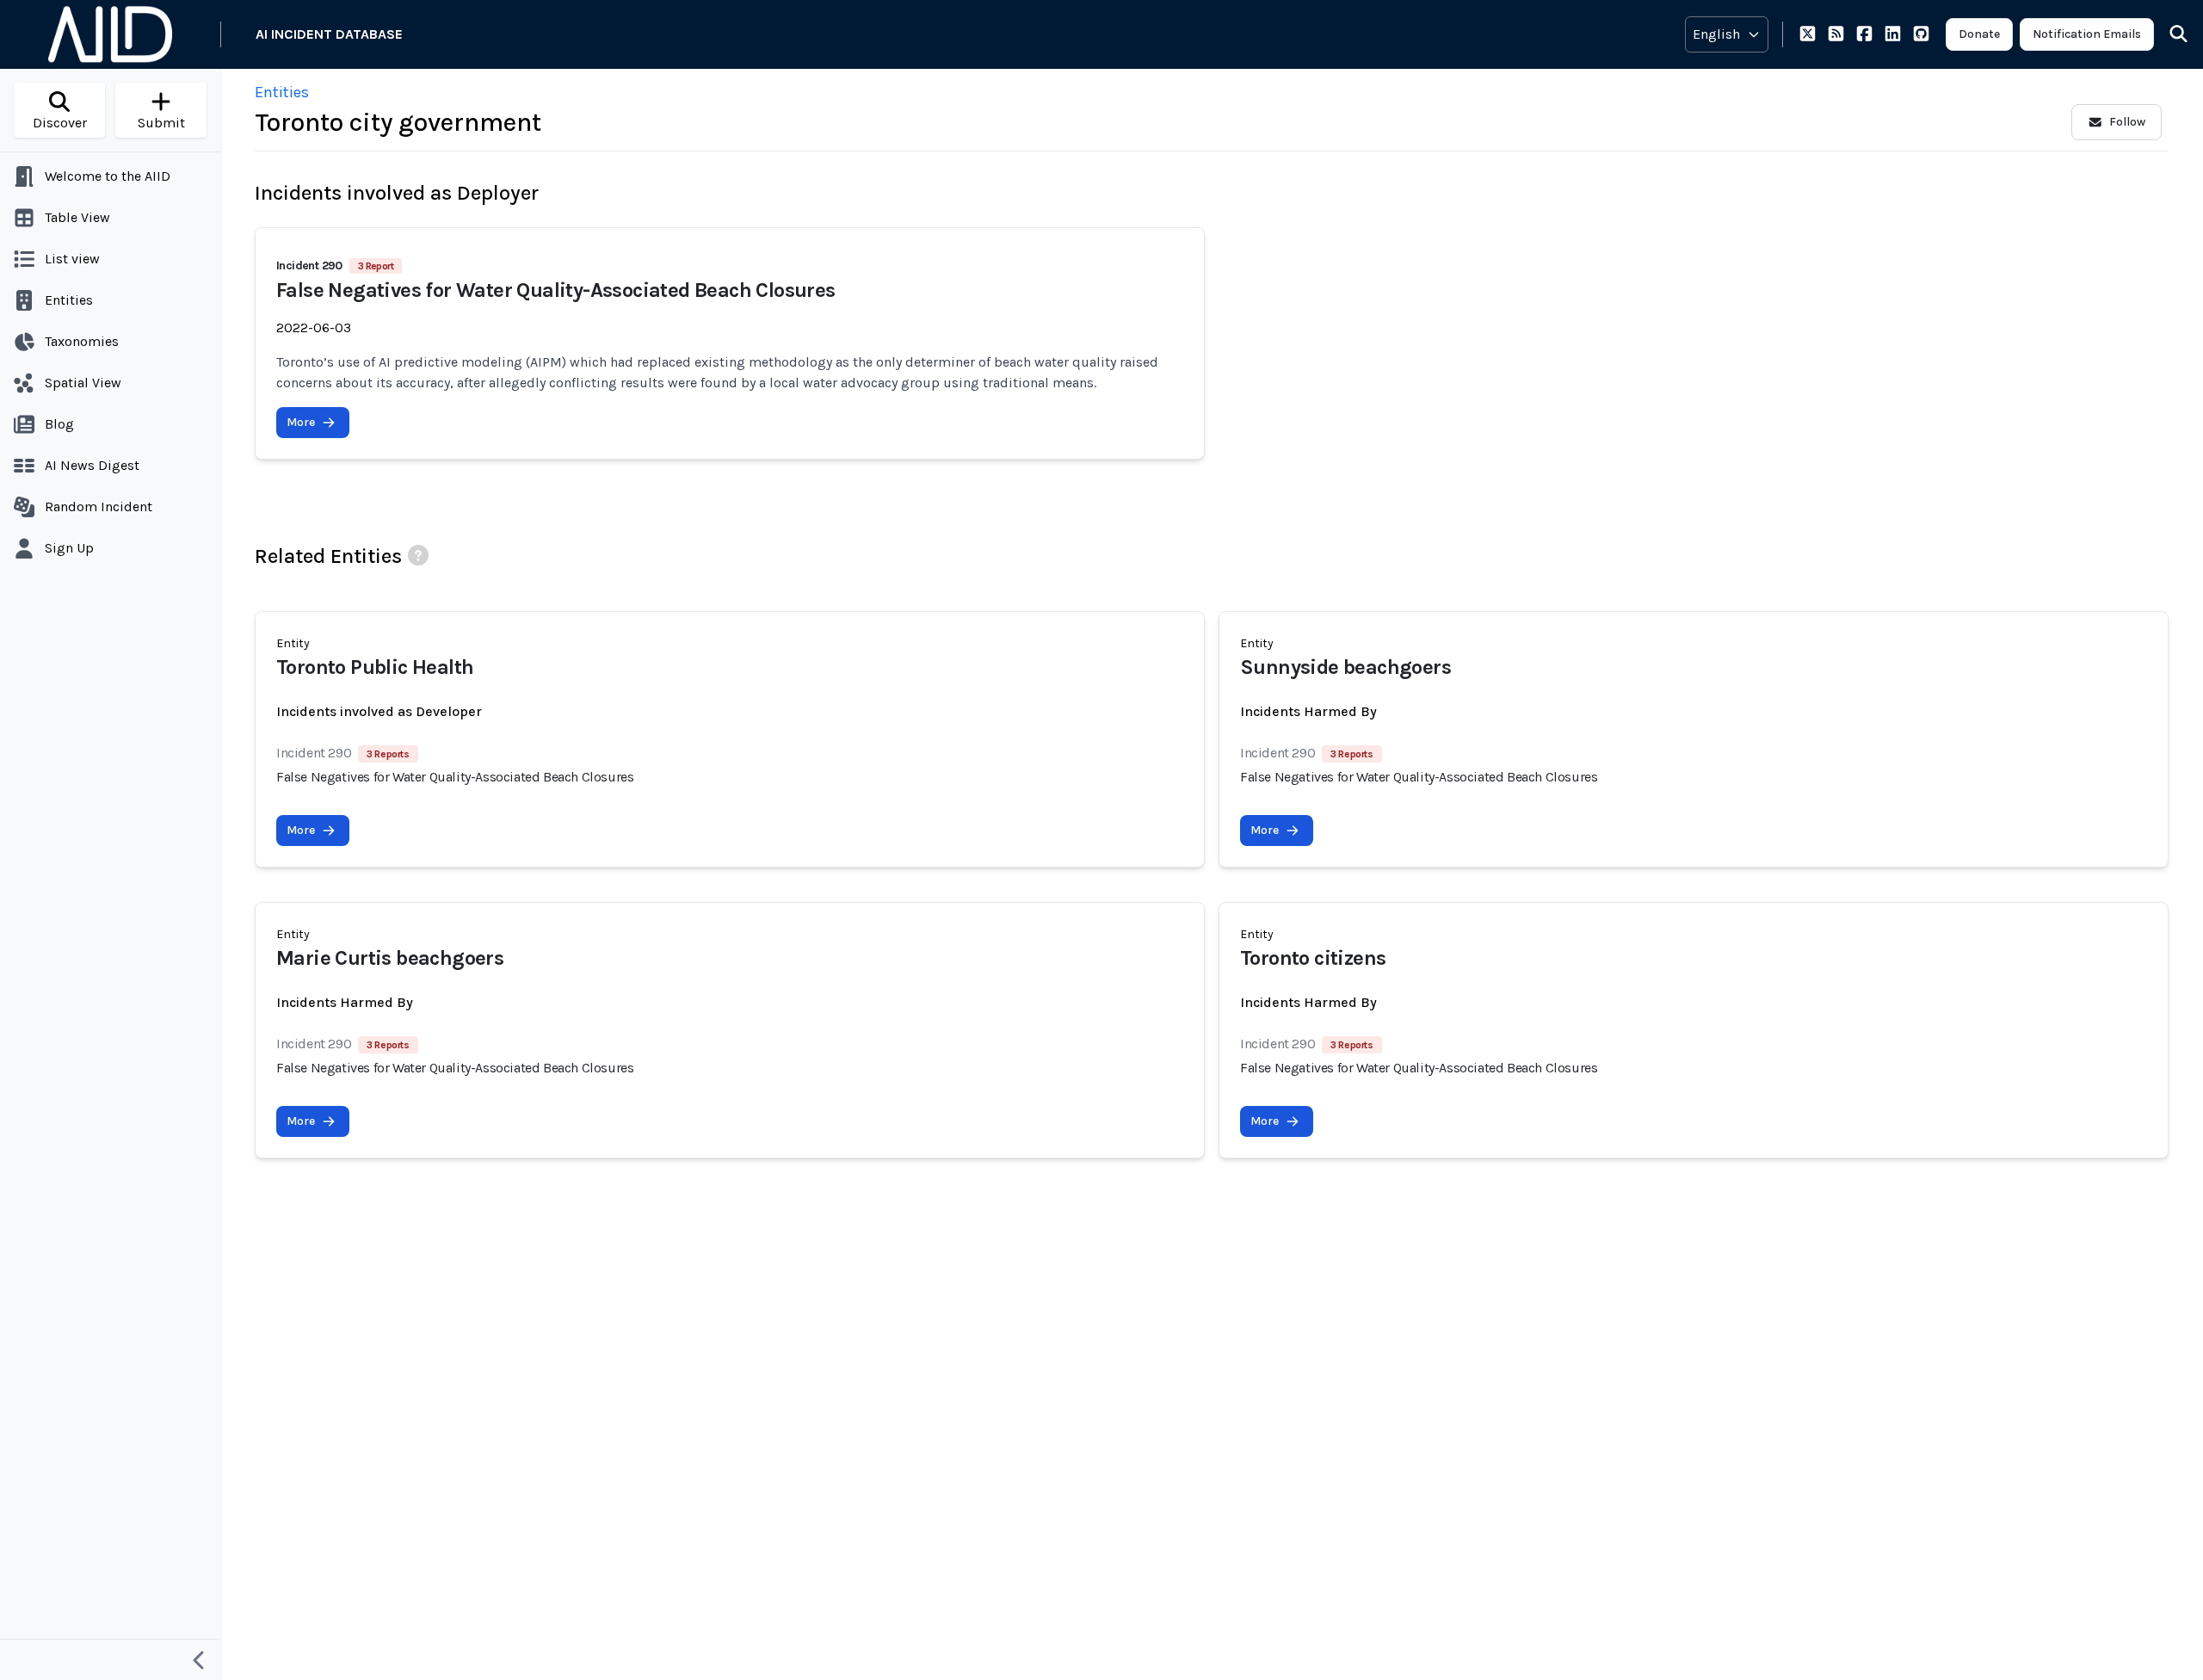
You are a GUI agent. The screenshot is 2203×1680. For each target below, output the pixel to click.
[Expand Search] (2168, 34)
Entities (282, 92)
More (301, 422)
